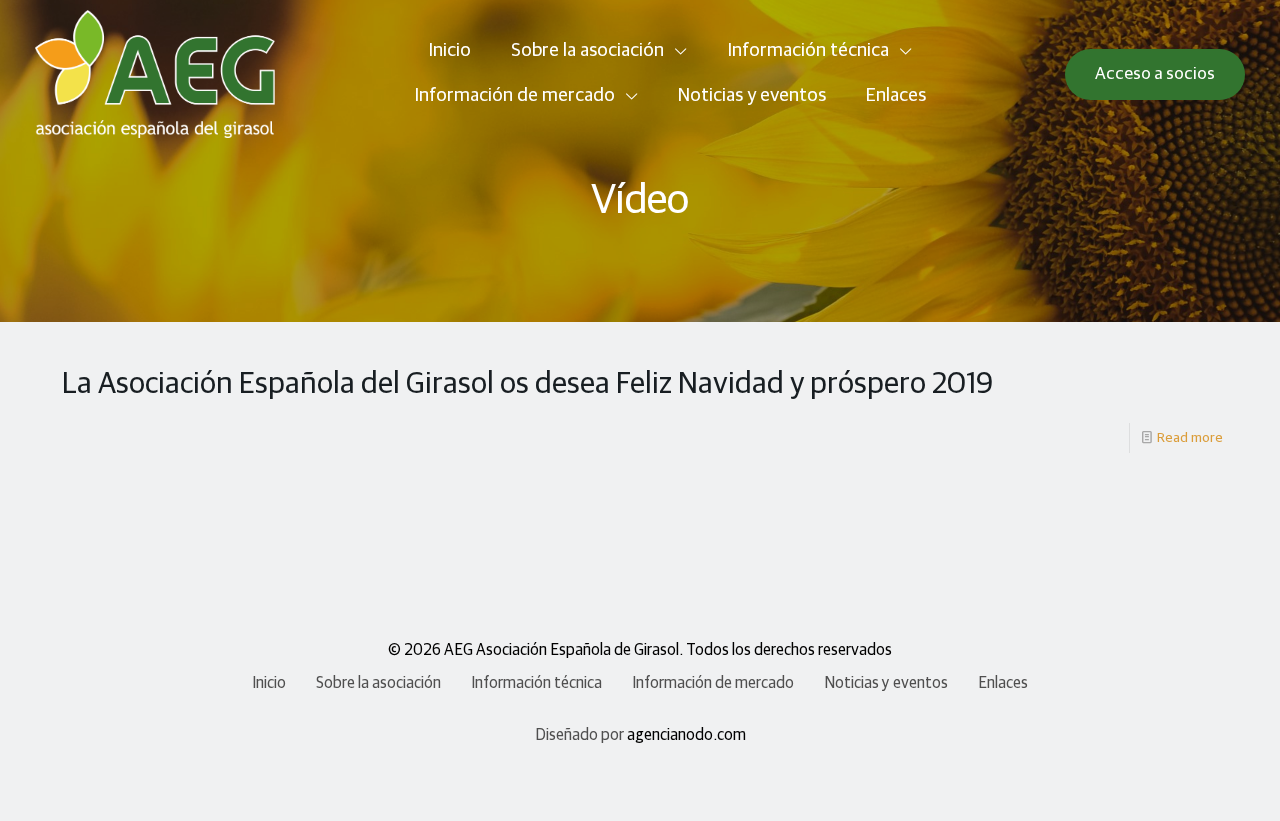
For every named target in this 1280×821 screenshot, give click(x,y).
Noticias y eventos (886, 683)
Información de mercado (713, 683)
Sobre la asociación (378, 683)
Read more (1190, 438)
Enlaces (1003, 683)
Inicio (269, 683)
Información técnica (536, 683)
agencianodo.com (686, 735)
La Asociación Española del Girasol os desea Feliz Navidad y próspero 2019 (527, 384)
